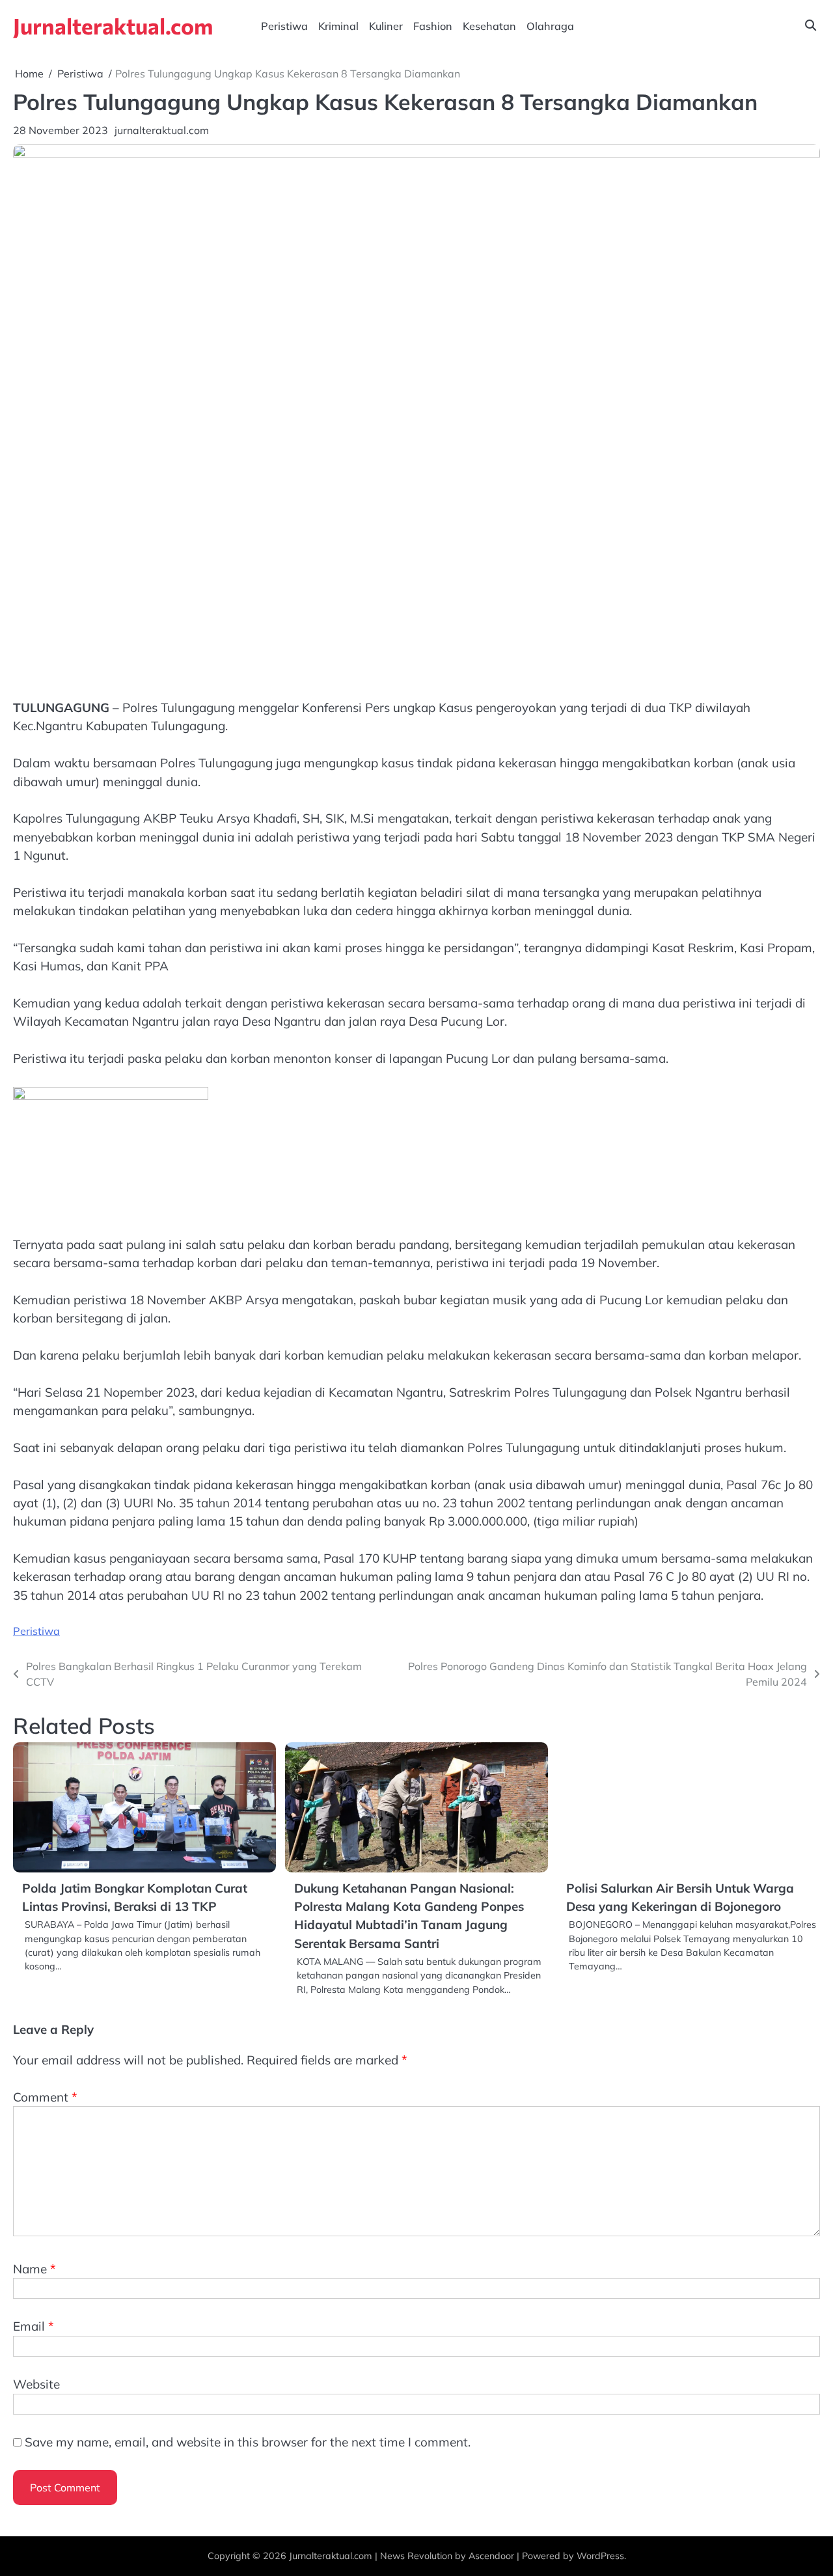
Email (34, 2326)
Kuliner (386, 26)
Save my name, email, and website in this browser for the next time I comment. (248, 2442)
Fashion (433, 26)
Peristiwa (284, 26)
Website (36, 2384)
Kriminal (338, 26)
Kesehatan (489, 26)
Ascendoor (491, 2556)
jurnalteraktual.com (162, 130)
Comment (45, 2097)
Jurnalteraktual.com (113, 26)
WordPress (600, 2556)
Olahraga (550, 26)
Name (34, 2269)
